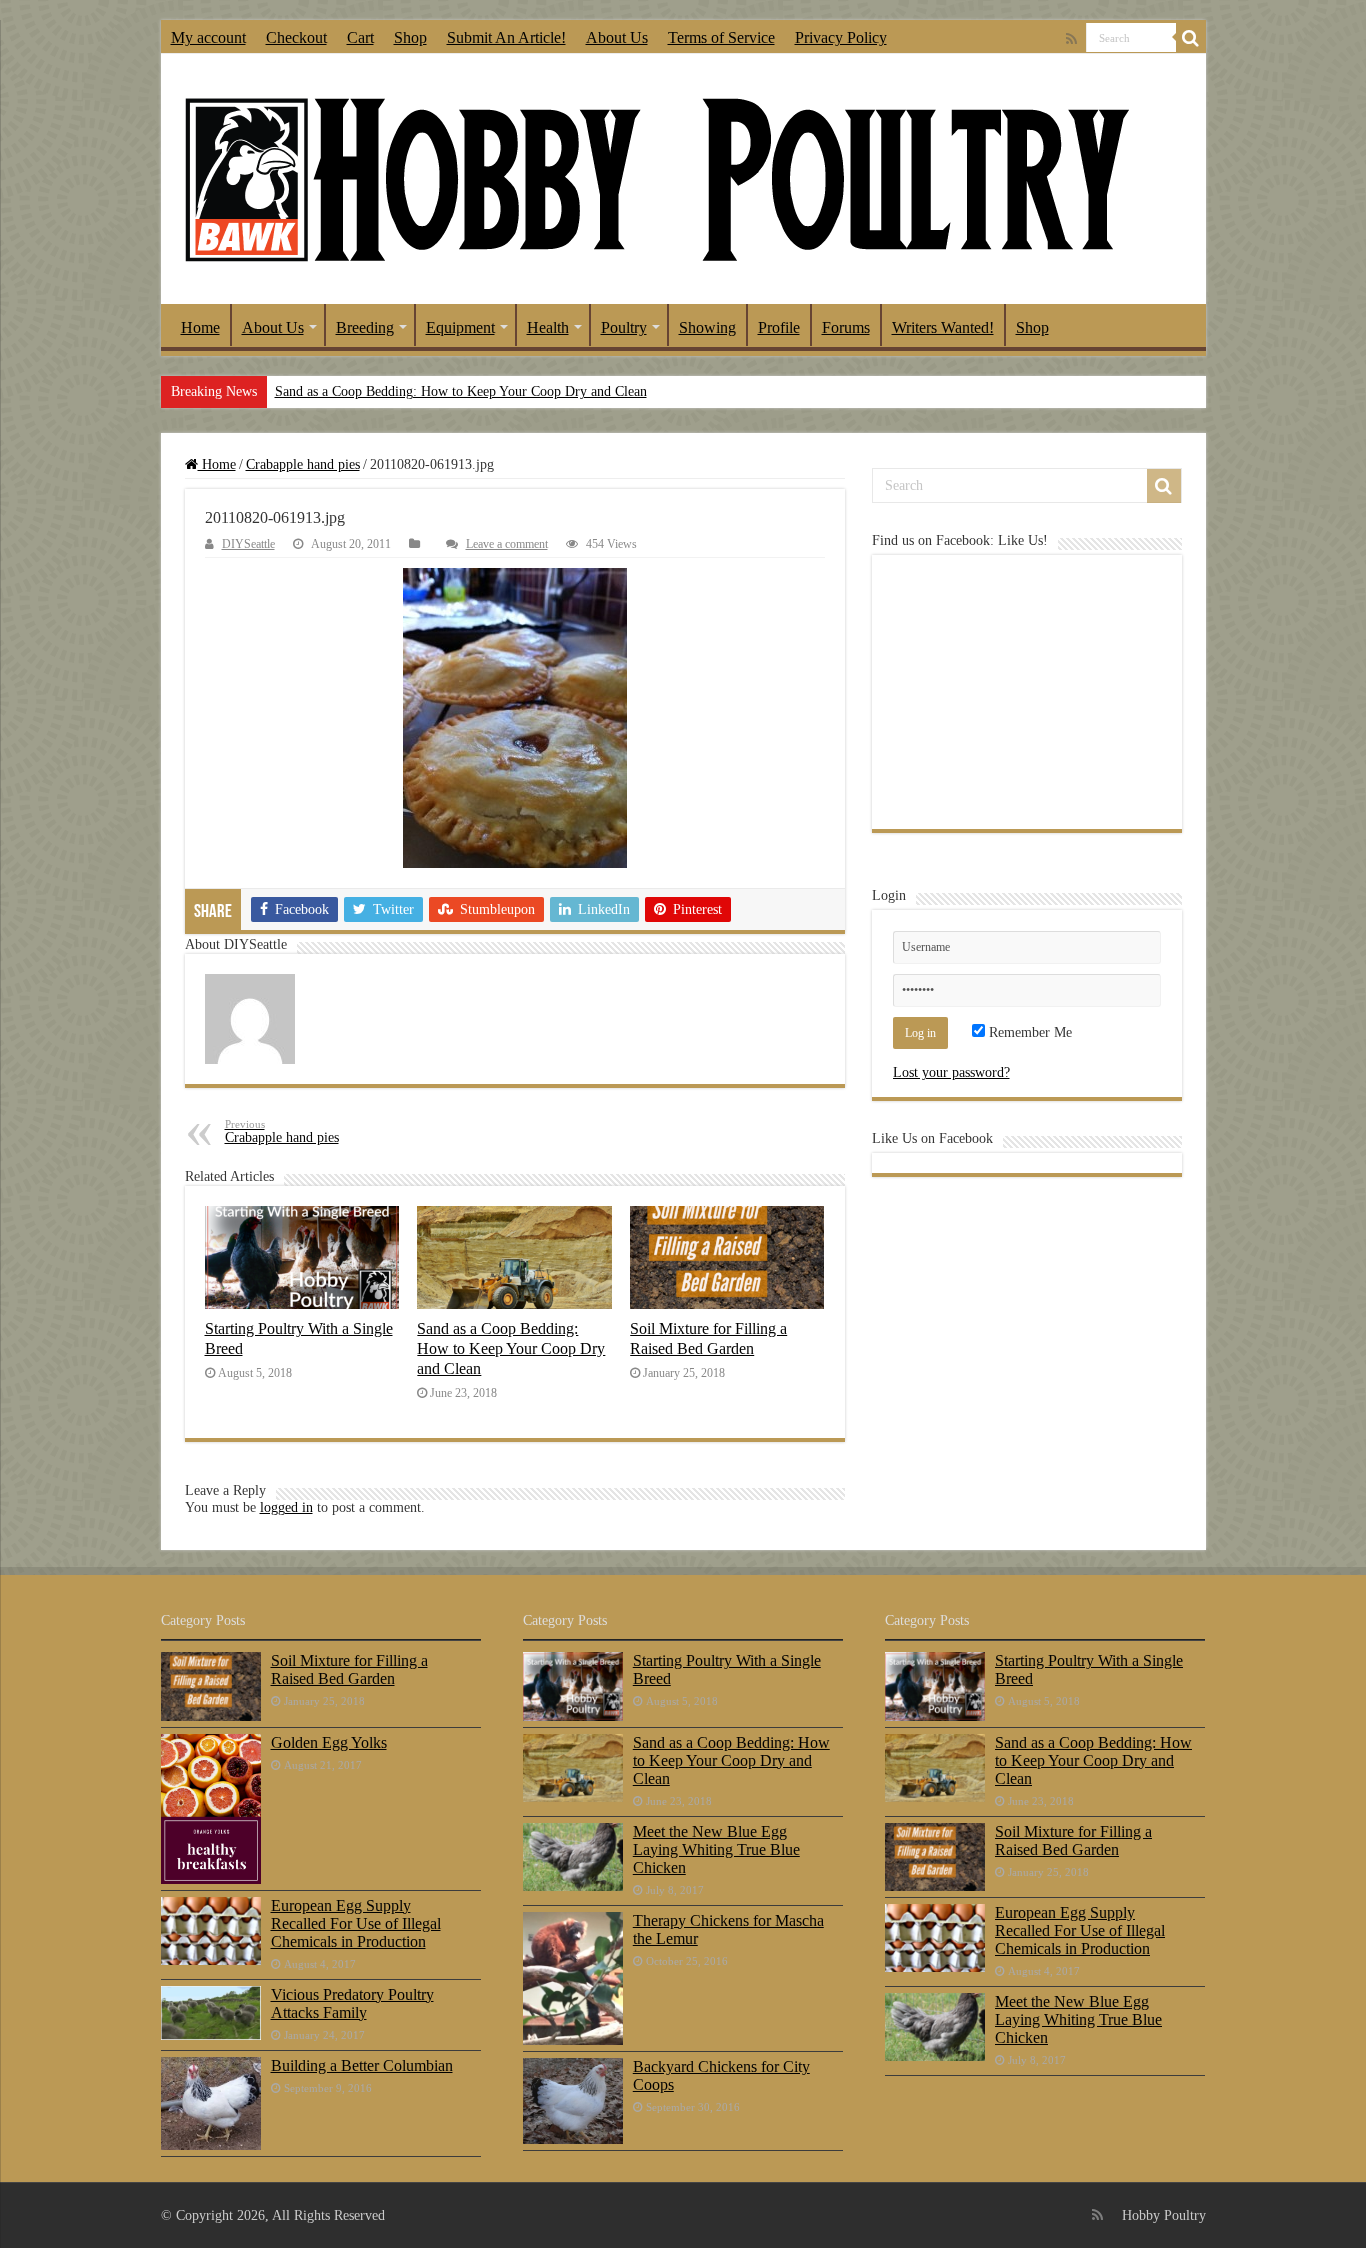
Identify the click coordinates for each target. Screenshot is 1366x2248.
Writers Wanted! (943, 327)
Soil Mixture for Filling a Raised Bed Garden (708, 1338)
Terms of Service (721, 37)
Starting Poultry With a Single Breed (727, 1669)
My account (208, 37)
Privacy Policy (841, 37)
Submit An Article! (506, 37)
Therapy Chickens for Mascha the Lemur (728, 1929)
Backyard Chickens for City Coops (721, 2075)
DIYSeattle (248, 544)
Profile (779, 327)
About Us (617, 37)
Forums (846, 327)
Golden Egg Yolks (329, 1742)
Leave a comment (507, 544)
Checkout (296, 37)
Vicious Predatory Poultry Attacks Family (352, 2003)
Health (548, 327)
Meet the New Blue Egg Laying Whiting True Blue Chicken (716, 1849)
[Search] (1191, 38)
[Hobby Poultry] (656, 179)
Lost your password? (951, 1072)
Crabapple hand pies (303, 464)
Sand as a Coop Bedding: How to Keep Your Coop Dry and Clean (461, 391)
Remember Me (1028, 1032)
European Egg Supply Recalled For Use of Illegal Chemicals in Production (356, 1923)
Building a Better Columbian (362, 2065)
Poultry (624, 327)
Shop (410, 37)
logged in (286, 1507)
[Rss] (1071, 39)
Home (200, 327)
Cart (360, 37)
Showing (707, 327)
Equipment (460, 327)
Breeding (365, 327)
